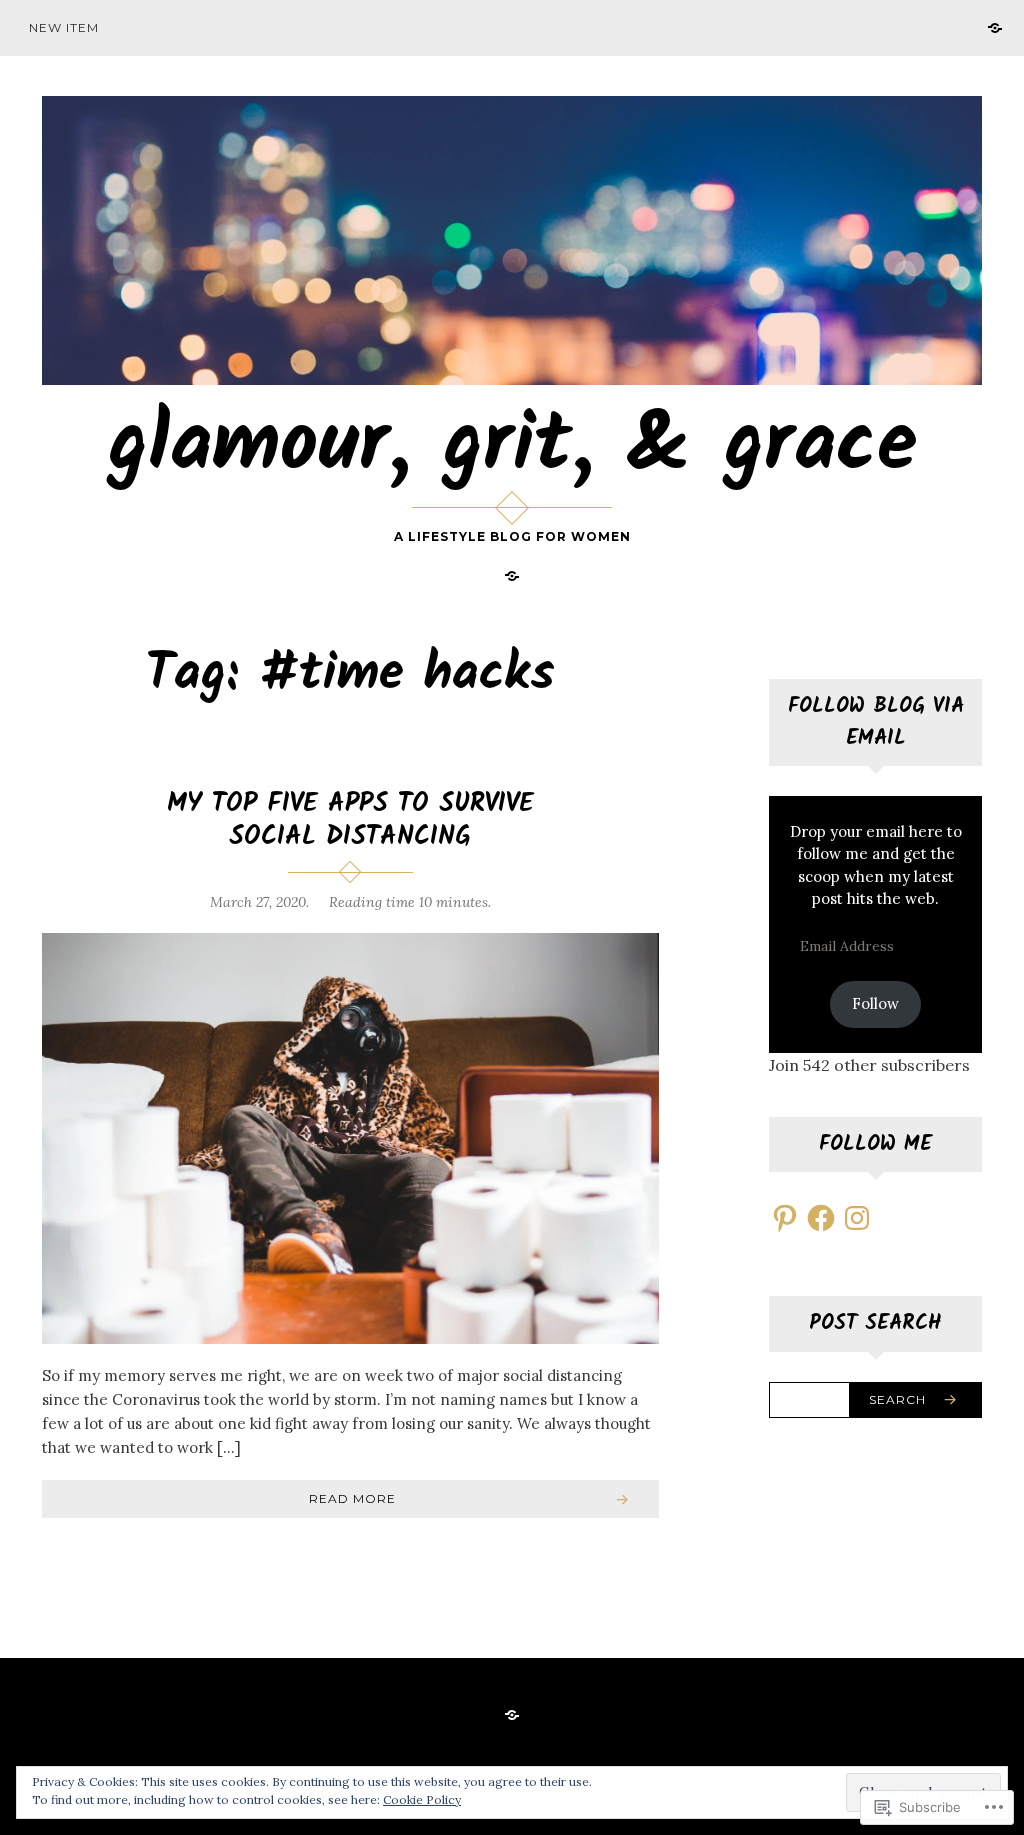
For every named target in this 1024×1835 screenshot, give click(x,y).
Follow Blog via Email (876, 722)
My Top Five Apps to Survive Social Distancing (350, 820)
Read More (352, 1498)
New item (64, 27)
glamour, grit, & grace (512, 447)
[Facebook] (821, 1218)
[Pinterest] (785, 1218)
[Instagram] (857, 1218)
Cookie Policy (422, 1799)
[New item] (995, 26)
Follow (875, 1003)
